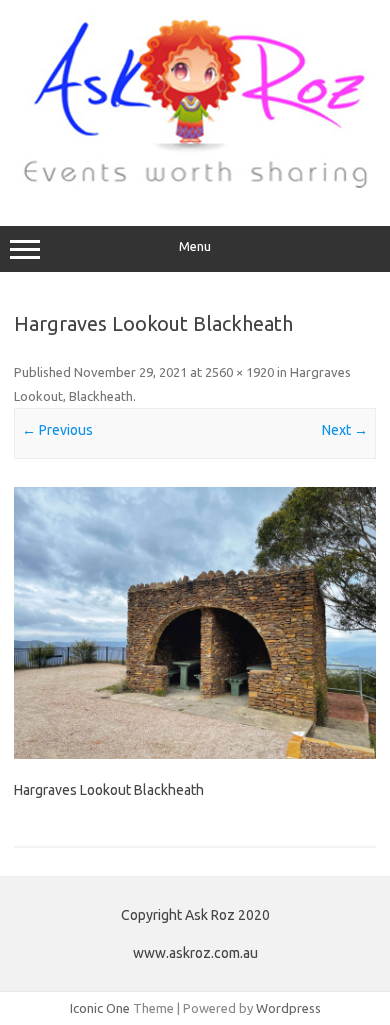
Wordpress (288, 1008)
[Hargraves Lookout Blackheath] (195, 623)
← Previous (57, 430)
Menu (195, 246)
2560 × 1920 (239, 372)
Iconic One (100, 1008)
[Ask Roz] (195, 184)
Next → (345, 430)
